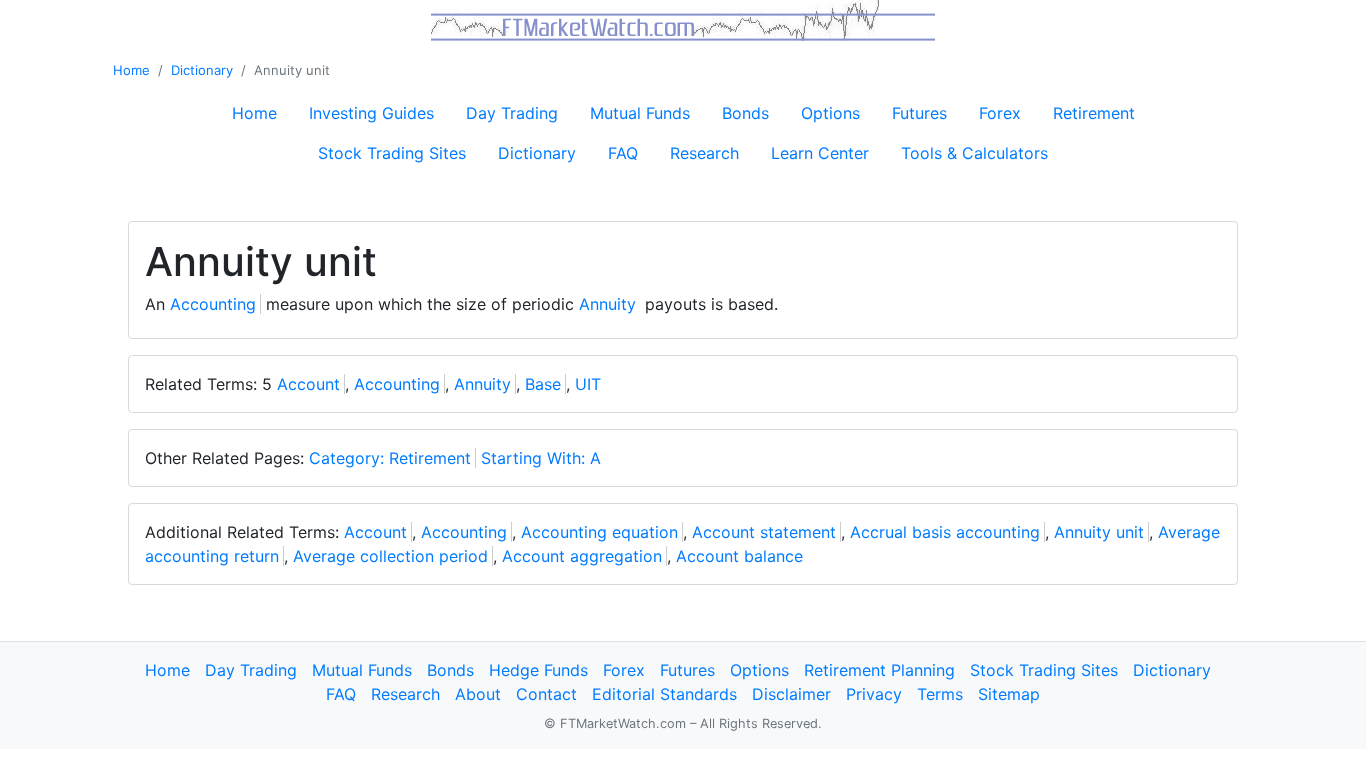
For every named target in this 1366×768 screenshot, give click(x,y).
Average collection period (390, 556)
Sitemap (1009, 694)
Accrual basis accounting (945, 532)
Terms (940, 694)
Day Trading (512, 113)
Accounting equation (599, 532)
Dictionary (202, 70)
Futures (919, 113)
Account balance (739, 556)
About (478, 694)
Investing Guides (371, 113)
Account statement (764, 532)
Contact (546, 694)
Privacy (874, 694)
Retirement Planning (879, 670)
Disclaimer (791, 694)
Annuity (607, 304)
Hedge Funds (538, 670)
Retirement (1094, 113)
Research (704, 153)
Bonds (745, 113)
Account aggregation (582, 556)
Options (830, 113)
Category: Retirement (390, 458)
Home (131, 70)
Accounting (213, 304)
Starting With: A (541, 458)
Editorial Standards (664, 694)
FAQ (623, 153)
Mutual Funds (640, 113)
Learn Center (820, 153)
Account (308, 384)
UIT (588, 384)
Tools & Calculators (974, 153)
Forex (1000, 113)
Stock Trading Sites (392, 153)
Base (543, 384)
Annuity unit (1099, 532)
